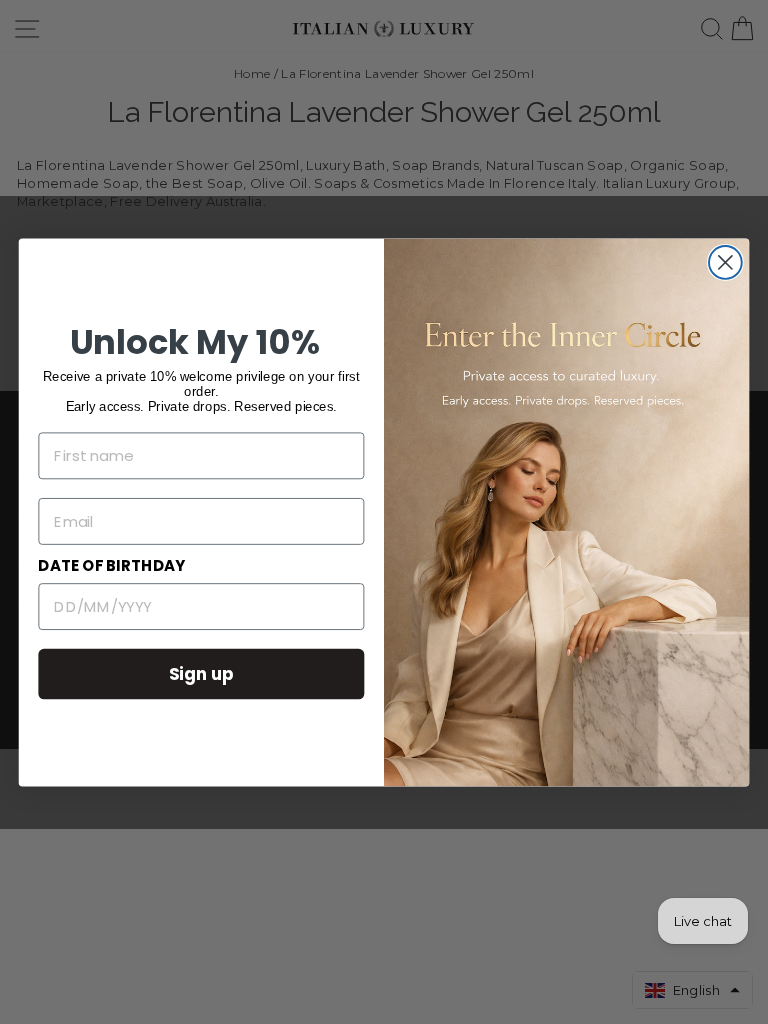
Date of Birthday (111, 566)
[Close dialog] (725, 262)
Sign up (202, 672)
